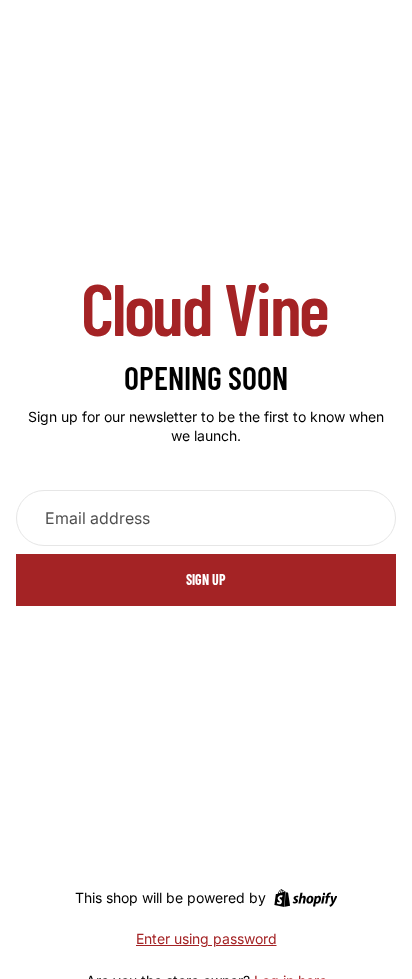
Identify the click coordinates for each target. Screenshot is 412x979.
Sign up (206, 579)
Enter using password (206, 938)
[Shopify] (305, 898)
